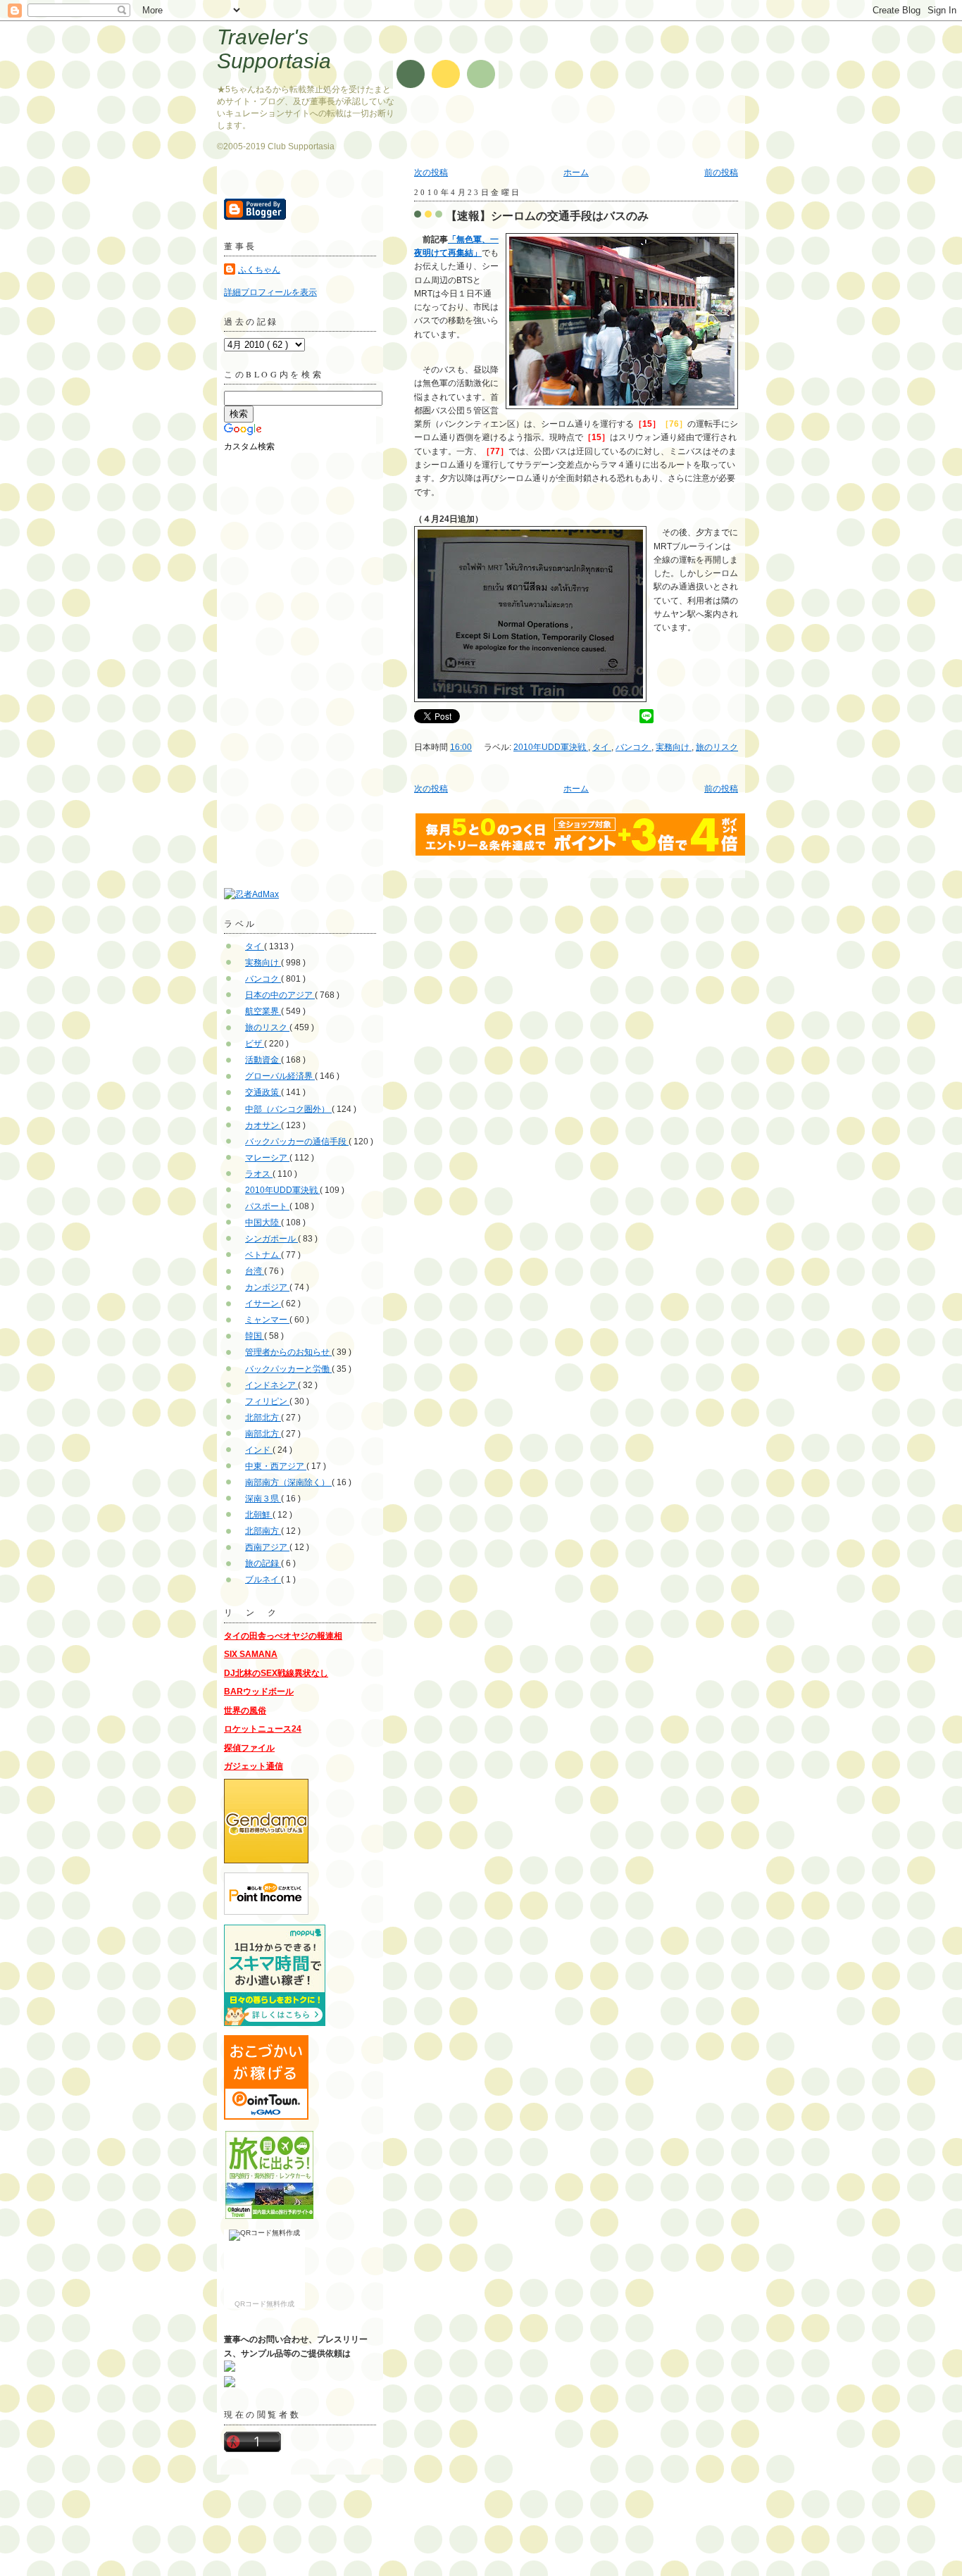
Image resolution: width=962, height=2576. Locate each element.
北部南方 (263, 1531)
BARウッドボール (259, 1692)
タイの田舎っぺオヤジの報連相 (283, 1636)
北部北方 (263, 1418)
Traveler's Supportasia (274, 49)
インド (259, 1450)
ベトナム (263, 1255)
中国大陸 (263, 1223)
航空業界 (263, 1011)
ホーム (576, 173)
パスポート (267, 1206)
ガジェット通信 (254, 1766)
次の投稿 (431, 173)
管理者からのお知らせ (288, 1352)
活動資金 (263, 1060)
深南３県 (263, 1499)
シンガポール (271, 1239)
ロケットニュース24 (263, 1729)
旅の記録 (263, 1563)
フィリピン (267, 1401)
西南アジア (267, 1547)
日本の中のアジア (280, 995)
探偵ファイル (249, 1748)
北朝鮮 (259, 1515)
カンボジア (267, 1287)
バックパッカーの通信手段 (297, 1142)
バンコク (633, 747)
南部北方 (263, 1434)
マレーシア (267, 1158)
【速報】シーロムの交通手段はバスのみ (547, 215)
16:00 (461, 747)
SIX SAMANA (251, 1654)
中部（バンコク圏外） (288, 1109)
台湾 (255, 1271)
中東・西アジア (276, 1466)
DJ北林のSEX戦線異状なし (276, 1673)
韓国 (255, 1336)
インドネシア (271, 1385)
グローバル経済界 (280, 1076)
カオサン (263, 1125)
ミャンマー (267, 1320)
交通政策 (263, 1092)
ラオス (259, 1174)
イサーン (263, 1303)
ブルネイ (263, 1580)
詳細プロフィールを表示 (270, 292)
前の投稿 (721, 173)
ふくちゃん (259, 270)
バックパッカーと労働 (288, 1369)
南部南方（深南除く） (288, 1482)
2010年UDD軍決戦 (551, 747)
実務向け (674, 747)
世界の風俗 (245, 1711)
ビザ (255, 1044)
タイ (602, 747)
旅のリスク (717, 747)
